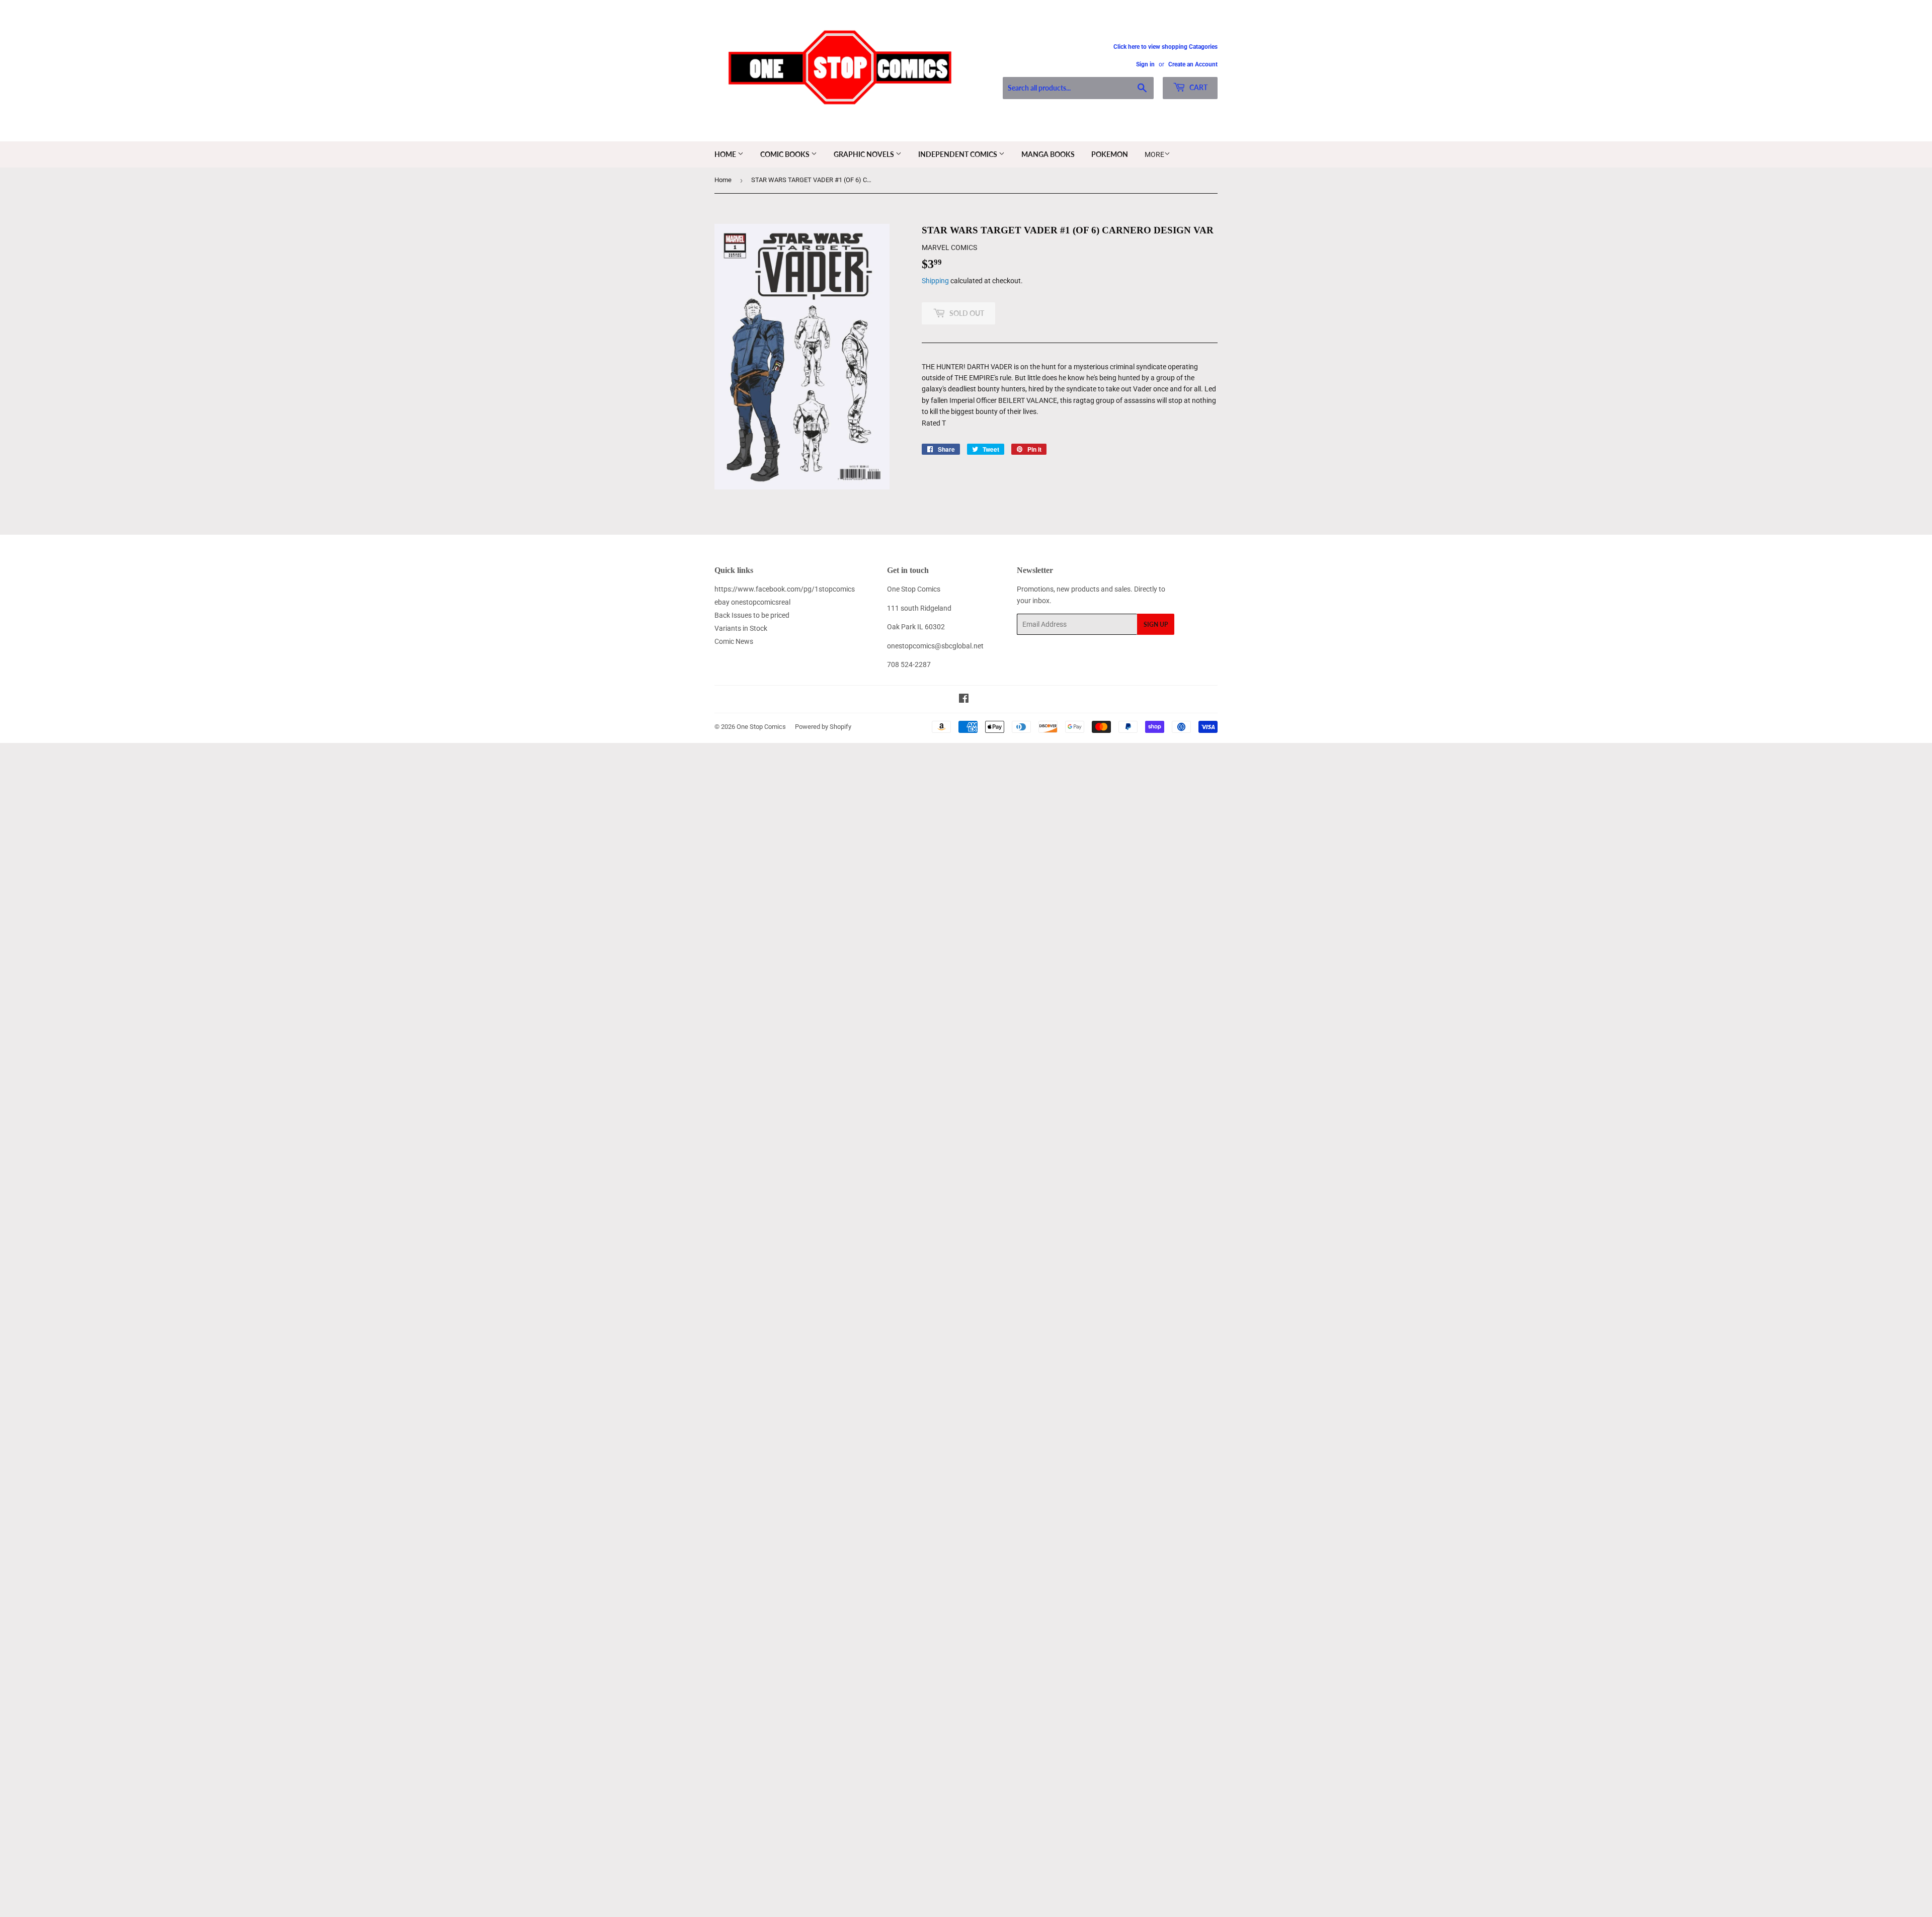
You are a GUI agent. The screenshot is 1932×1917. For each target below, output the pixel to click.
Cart (1198, 87)
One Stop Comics (761, 727)
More (1154, 154)
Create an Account (1193, 64)
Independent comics (958, 154)
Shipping (935, 281)
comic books (786, 154)
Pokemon (1110, 154)
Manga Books (1048, 154)
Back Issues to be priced (752, 615)
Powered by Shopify (823, 727)
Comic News (734, 641)
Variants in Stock (741, 628)
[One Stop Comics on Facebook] (964, 700)
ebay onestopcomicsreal (752, 602)
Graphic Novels (865, 154)
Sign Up (1156, 624)
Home (726, 154)
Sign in (1145, 64)
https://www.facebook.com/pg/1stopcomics (785, 589)
